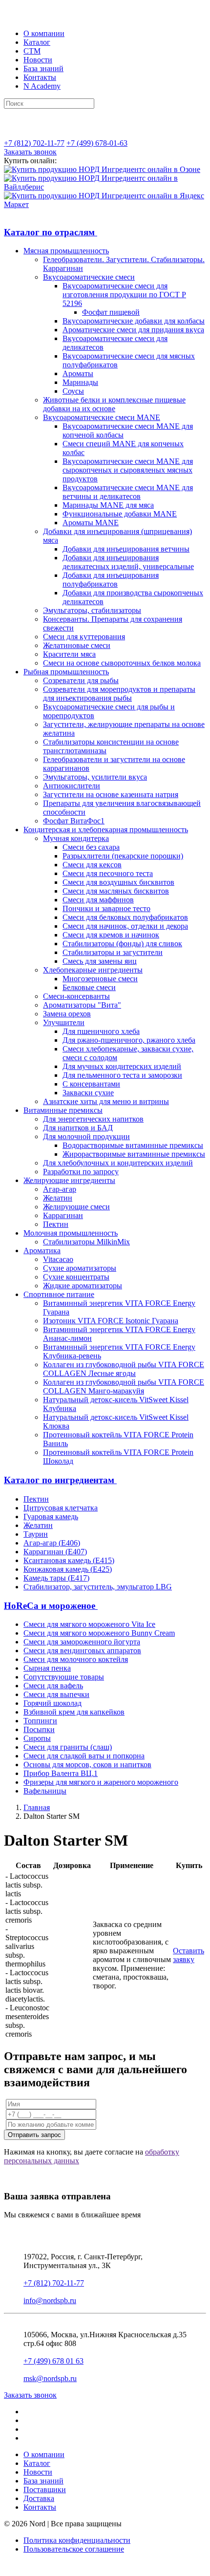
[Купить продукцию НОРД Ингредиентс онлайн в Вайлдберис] (105, 187)
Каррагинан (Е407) (55, 1552)
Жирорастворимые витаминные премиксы (134, 1154)
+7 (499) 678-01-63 (97, 143)
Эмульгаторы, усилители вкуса (95, 777)
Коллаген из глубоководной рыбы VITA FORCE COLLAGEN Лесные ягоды (124, 1369)
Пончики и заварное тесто (106, 908)
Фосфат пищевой (111, 312)
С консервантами (91, 1084)
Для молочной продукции (86, 1136)
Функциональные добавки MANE (120, 514)
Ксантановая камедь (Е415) (69, 1560)
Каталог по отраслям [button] (51, 232)
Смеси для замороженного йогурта (82, 1642)
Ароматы (78, 373)
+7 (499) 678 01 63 (53, 2361)
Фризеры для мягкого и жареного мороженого (101, 1782)
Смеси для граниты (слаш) (68, 1747)
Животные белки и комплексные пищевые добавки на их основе (114, 404)
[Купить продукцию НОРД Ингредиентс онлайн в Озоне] (102, 169)
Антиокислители (72, 786)
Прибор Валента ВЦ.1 (61, 1773)
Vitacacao (58, 1259)
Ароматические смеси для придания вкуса (133, 330)
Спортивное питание (59, 1294)
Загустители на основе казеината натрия (111, 794)
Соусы (73, 391)
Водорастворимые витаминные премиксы (133, 1145)
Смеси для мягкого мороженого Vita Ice (89, 1624)
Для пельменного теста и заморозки (122, 1075)
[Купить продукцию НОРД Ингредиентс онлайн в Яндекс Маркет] (105, 204)
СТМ (32, 51)
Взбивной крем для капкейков (74, 1712)
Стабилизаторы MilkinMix (86, 1242)
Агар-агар (60, 1189)
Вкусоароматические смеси (89, 277)
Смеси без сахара (91, 847)
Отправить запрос (34, 2135)
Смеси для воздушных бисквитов (118, 882)
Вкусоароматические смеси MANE (102, 417)
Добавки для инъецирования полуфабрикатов (111, 580)
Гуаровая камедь (51, 1517)
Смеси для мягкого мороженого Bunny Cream (99, 1633)
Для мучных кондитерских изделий (122, 1066)
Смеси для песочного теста (108, 873)
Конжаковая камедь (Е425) (68, 1569)
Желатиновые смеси (77, 645)
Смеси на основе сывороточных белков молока (122, 663)
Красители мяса (69, 654)
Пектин (56, 1224)
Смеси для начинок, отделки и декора (125, 926)
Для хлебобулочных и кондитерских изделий (118, 1163)
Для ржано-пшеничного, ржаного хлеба (129, 1040)
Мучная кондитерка (76, 838)
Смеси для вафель (53, 1686)
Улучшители (64, 1022)
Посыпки (39, 1729)
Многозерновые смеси (100, 979)
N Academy (42, 86)
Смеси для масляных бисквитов (116, 891)
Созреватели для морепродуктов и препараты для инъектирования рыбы (119, 694)
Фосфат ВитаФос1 (74, 821)
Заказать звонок (30, 152)
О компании (44, 33)
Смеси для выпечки (56, 1694)
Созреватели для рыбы (81, 680)
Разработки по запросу (81, 1172)
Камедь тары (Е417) (56, 1578)
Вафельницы (45, 1791)
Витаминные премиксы (63, 1110)
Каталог (37, 42)
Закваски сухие (88, 1093)
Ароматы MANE (91, 523)
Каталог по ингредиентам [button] (60, 1480)
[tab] (105, 232)
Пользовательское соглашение (74, 2549)
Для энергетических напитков (93, 1119)
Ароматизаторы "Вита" (82, 1005)
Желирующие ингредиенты (69, 1180)
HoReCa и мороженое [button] (51, 1606)
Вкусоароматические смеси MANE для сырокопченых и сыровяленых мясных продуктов (128, 470)
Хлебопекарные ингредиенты (93, 970)
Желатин (58, 1198)
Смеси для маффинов (98, 900)
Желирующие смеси (76, 1207)
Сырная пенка (47, 1668)
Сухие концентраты (76, 1277)
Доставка (39, 2498)
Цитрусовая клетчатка (61, 1508)
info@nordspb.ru (50, 2300)
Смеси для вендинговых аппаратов (82, 1651)
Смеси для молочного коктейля (76, 1659)
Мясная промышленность (66, 251)
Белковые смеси (89, 987)
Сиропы (37, 1738)
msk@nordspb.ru (50, 2378)
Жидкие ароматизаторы (83, 1286)
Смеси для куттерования (84, 637)
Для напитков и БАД (78, 1128)
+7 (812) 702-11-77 (34, 143)
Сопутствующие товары (64, 1677)
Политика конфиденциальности (77, 2540)
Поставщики (45, 2490)
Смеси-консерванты (76, 996)
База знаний (43, 68)
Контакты (40, 77)
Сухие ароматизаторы (80, 1268)
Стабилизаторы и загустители (113, 952)
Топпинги (40, 1721)
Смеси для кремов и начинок (111, 935)
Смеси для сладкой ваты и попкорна (84, 1756)
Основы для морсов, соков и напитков (87, 1765)
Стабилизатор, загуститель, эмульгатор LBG (98, 1587)
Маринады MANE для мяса (108, 505)
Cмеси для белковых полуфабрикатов (125, 917)
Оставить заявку (189, 1955)
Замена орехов (67, 1014)
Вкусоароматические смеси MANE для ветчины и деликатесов (128, 492)
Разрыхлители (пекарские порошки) (123, 856)
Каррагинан (63, 1215)
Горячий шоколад (52, 1703)
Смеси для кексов (92, 865)
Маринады (80, 382)
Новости (38, 60)
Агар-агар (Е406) (52, 1543)
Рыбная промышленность (66, 672)
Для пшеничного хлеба (101, 1031)
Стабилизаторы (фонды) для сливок (122, 944)
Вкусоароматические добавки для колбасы (134, 321)
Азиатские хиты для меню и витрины (106, 1101)
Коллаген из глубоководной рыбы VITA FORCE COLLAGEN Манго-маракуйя (124, 1386)
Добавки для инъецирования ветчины (126, 549)
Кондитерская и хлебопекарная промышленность (106, 830)
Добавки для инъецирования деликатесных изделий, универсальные (128, 562)
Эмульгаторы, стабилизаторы (92, 610)
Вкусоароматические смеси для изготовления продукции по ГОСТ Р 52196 (124, 295)
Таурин (36, 1534)
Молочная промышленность (71, 1233)
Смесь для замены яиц (100, 961)
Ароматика (42, 1250)
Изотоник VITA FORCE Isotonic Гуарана (111, 1321)
